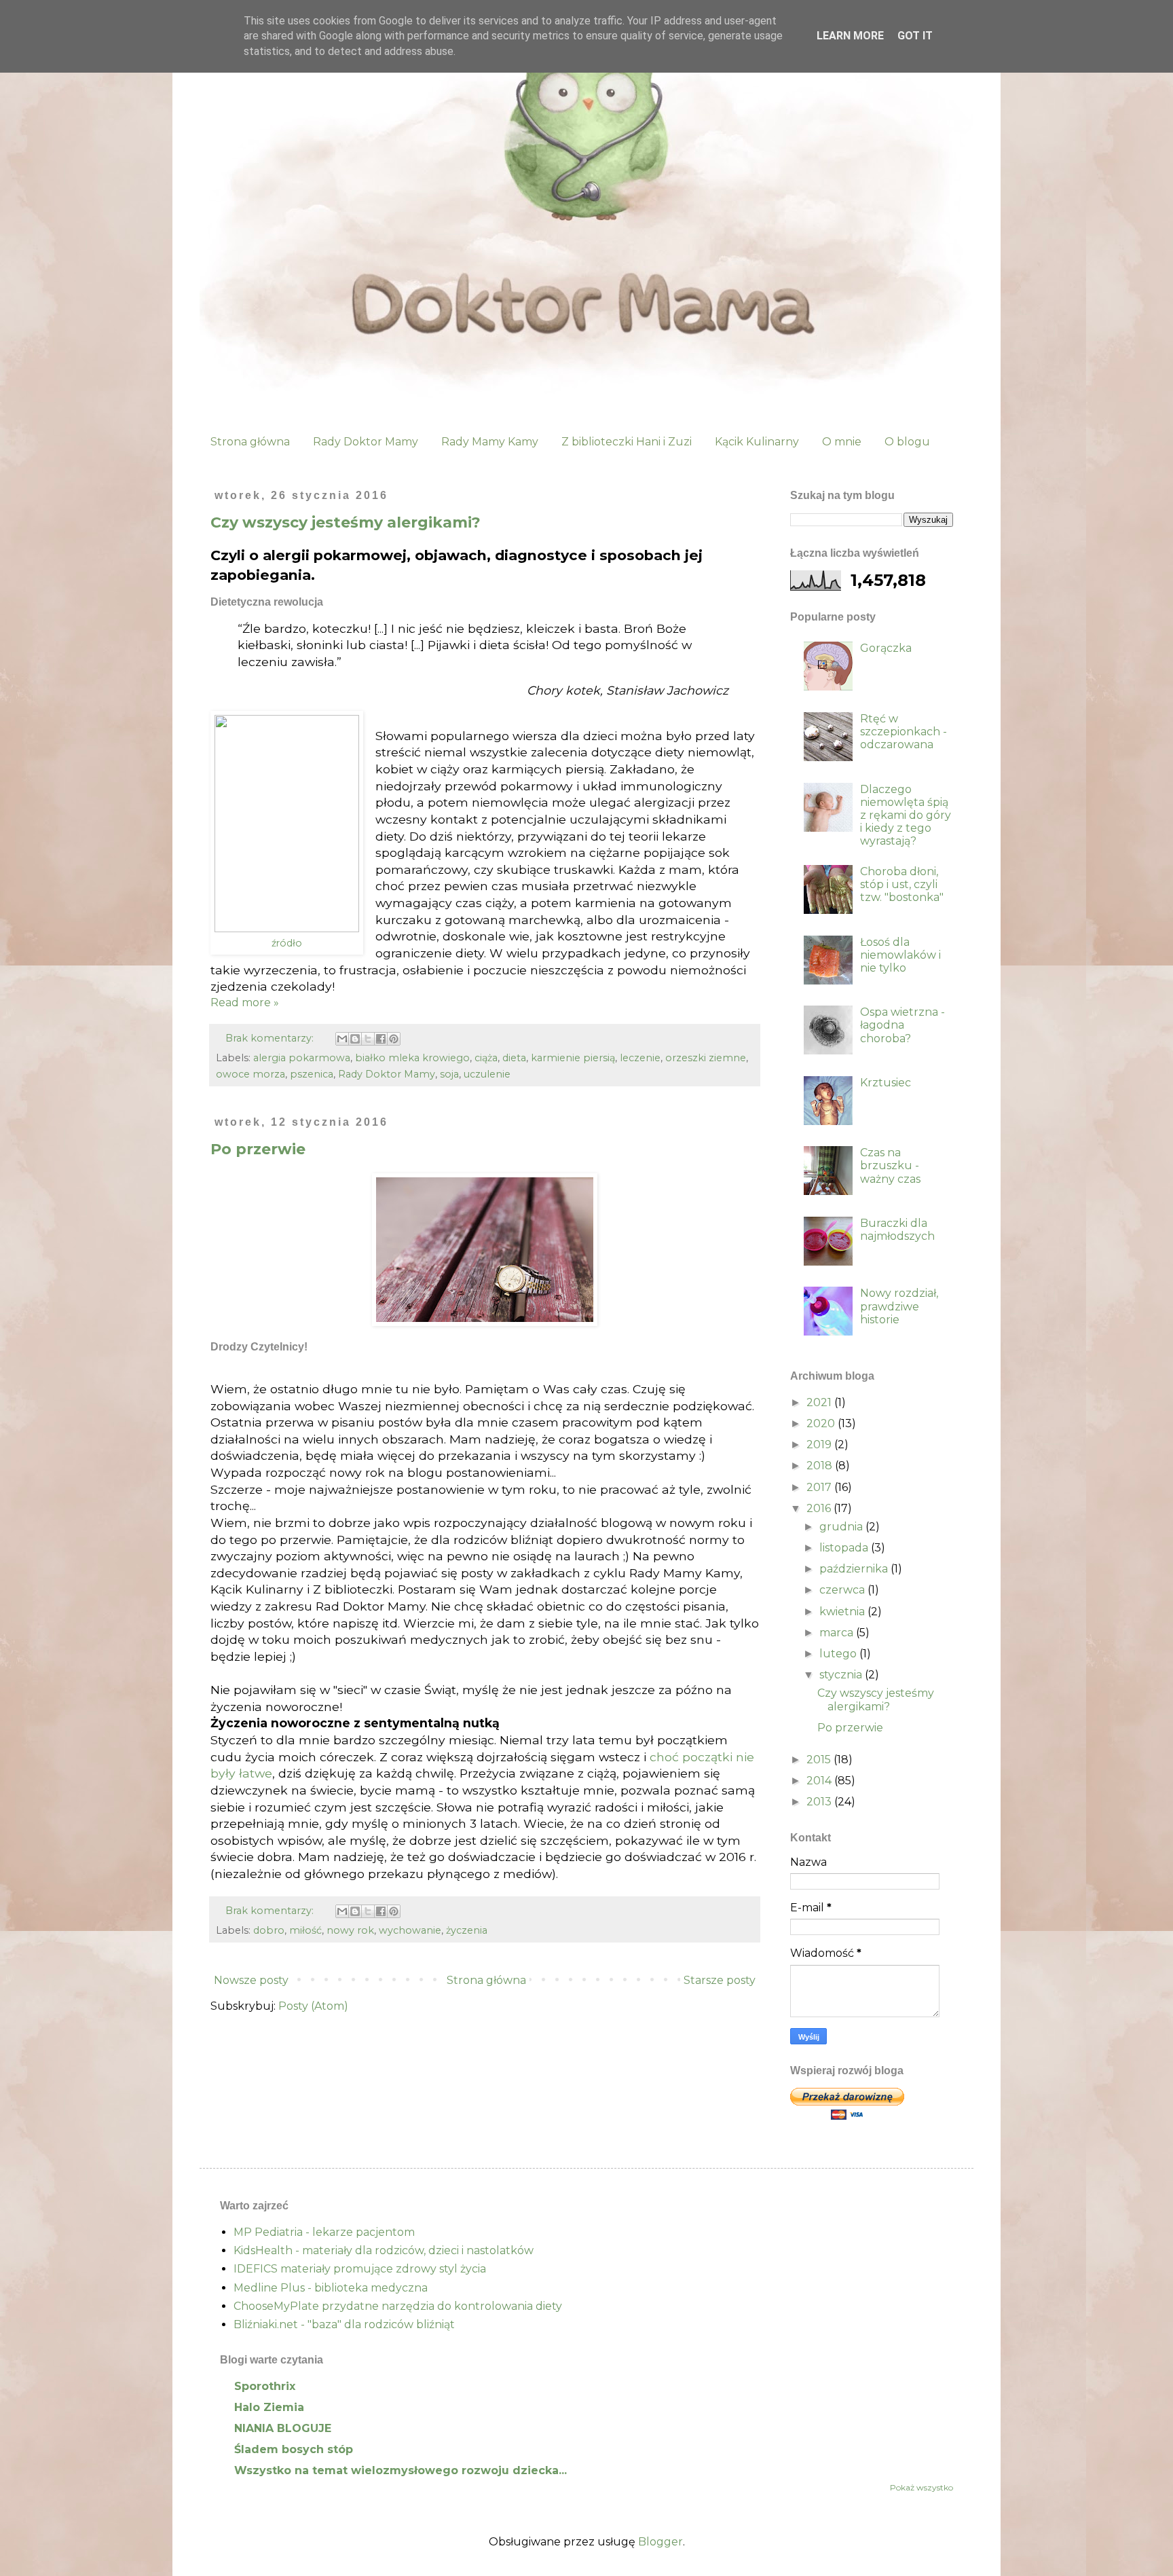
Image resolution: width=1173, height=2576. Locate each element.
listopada (845, 1548)
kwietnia (843, 1612)
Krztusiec (886, 1083)
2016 (820, 1508)
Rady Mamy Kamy (490, 442)
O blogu (907, 442)
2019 (820, 1445)
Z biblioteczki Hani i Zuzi (627, 442)
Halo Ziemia (269, 2407)
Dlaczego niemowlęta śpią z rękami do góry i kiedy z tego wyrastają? (906, 815)
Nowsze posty (251, 1980)
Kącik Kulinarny (757, 442)
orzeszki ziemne (706, 1058)
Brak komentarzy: (271, 1038)
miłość (305, 1930)
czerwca (843, 1590)
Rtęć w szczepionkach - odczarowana (904, 732)
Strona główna (250, 442)
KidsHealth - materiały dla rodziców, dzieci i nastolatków (384, 2250)
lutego (839, 1654)
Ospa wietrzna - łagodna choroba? (902, 1025)
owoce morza (250, 1074)
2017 (820, 1487)
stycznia (842, 1675)
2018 (821, 1466)
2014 (820, 1781)
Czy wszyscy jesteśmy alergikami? (346, 522)
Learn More (850, 36)
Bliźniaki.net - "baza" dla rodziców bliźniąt (344, 2324)
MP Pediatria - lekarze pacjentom (324, 2232)
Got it (915, 36)
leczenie (640, 1058)
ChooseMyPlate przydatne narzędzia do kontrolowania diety (398, 2306)
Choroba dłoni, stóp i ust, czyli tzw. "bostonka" (902, 884)
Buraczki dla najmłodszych (897, 1230)
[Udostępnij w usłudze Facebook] (381, 1039)
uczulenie (487, 1074)
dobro (269, 1930)
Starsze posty (720, 1980)
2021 (820, 1402)
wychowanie (410, 1930)
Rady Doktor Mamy (366, 442)
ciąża (486, 1058)
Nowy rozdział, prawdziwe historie (899, 1306)
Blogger (660, 2542)
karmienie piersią (573, 1058)
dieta (514, 1058)
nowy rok (350, 1930)
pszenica (312, 1074)
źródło (287, 943)
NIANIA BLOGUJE (283, 2428)
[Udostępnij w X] (368, 1039)
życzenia (467, 1930)
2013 (820, 1802)
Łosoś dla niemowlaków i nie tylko (900, 955)
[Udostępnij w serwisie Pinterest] (394, 1039)
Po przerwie (258, 1149)
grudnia (842, 1527)
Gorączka (886, 648)
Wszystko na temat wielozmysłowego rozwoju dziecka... (401, 2470)
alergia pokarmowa (302, 1058)
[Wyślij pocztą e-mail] (342, 1039)
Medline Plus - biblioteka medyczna (331, 2288)
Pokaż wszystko (921, 2487)
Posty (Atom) (313, 2006)
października (855, 1569)
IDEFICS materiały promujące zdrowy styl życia (360, 2269)
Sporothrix (265, 2386)
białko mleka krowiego (412, 1058)
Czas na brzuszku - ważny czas (890, 1165)
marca (838, 1633)
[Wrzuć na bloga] (355, 1039)
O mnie (842, 442)
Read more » (245, 1002)
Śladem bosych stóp (294, 2449)
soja (449, 1074)
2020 (822, 1423)
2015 (820, 1760)
